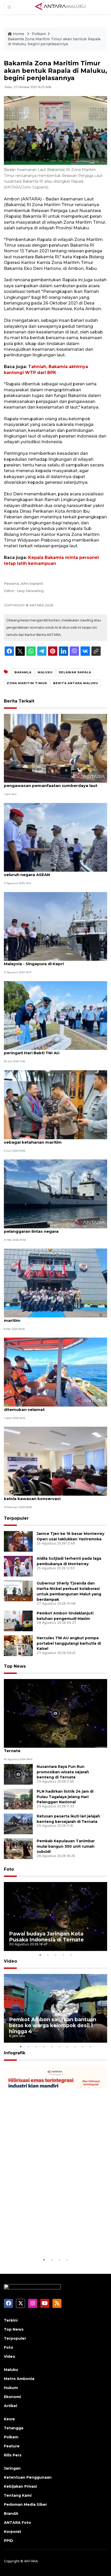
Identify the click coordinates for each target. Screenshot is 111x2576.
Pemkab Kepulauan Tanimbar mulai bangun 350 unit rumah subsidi (66, 1846)
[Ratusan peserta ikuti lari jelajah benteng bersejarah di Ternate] (18, 1824)
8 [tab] (75, 2047)
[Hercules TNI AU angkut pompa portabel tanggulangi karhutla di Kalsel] (18, 1645)
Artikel (10, 2406)
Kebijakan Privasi (20, 2486)
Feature (12, 2446)
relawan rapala (75, 672)
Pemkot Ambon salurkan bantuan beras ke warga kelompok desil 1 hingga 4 (53, 2025)
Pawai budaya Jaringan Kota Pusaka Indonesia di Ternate (55, 1748)
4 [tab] (63, 1955)
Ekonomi (12, 2397)
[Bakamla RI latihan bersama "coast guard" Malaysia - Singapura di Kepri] (55, 926)
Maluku (11, 2370)
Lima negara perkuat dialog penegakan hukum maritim (53, 1318)
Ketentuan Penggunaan (28, 2477)
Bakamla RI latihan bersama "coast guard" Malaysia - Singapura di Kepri (48, 961)
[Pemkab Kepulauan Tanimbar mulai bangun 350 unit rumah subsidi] (18, 1848)
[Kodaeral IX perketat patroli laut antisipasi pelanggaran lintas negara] (55, 1193)
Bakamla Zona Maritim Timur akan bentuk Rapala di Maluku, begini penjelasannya (54, 42)
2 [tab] (48, 1955)
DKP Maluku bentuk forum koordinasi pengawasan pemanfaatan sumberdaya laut (51, 783)
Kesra (9, 2419)
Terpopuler (16, 1518)
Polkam (39, 34)
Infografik (15, 2053)
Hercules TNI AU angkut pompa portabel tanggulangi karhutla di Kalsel (69, 1643)
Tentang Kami (18, 2495)
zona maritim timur (27, 683)
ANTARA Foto (17, 2523)
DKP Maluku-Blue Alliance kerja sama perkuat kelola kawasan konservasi (51, 1496)
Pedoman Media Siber (25, 2504)
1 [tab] (40, 1955)
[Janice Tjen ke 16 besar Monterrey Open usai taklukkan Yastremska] (18, 1541)
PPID (9, 2541)
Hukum (11, 2388)
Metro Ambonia (19, 2379)
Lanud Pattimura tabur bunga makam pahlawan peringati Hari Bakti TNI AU (54, 1050)
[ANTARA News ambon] (60, 7)
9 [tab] (83, 2047)
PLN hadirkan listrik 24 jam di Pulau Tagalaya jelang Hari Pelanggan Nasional (65, 1797)
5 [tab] (71, 1955)
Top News (15, 1666)
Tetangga (14, 2428)
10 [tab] (90, 2047)
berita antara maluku (76, 683)
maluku (45, 672)
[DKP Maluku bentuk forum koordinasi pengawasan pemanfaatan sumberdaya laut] (55, 748)
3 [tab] (55, 1955)
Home (19, 34)
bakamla (23, 672)
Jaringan (12, 2468)
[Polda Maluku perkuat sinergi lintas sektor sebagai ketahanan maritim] (55, 1104)
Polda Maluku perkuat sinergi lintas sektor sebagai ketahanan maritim (48, 1139)
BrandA (11, 2513)
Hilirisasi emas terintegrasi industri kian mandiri (55, 2241)
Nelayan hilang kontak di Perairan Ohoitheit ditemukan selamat (49, 1407)
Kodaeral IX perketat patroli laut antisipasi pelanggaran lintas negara (48, 1229)
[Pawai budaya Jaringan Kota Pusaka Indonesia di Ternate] (55, 1713)
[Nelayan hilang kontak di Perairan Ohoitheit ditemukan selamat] (55, 1372)
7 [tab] (67, 2047)
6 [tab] (59, 2047)
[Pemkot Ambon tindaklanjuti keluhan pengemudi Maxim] (18, 1621)
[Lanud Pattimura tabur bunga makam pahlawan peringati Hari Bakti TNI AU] (55, 1015)
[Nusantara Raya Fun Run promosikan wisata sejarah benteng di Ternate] (18, 1774)
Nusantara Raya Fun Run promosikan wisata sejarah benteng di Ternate (63, 1772)
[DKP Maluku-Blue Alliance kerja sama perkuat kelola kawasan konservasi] (55, 1461)
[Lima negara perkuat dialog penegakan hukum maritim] (55, 1283)
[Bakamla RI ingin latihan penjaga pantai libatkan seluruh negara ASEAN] (55, 837)
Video (10, 1961)
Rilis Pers (13, 2455)
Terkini (11, 2320)
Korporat (13, 2532)
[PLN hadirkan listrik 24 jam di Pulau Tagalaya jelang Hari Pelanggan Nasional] (18, 1799)
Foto (9, 1869)
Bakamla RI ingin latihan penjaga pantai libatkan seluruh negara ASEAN (54, 872)
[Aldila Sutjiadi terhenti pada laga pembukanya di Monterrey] (18, 1566)
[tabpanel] (55, 1917)
